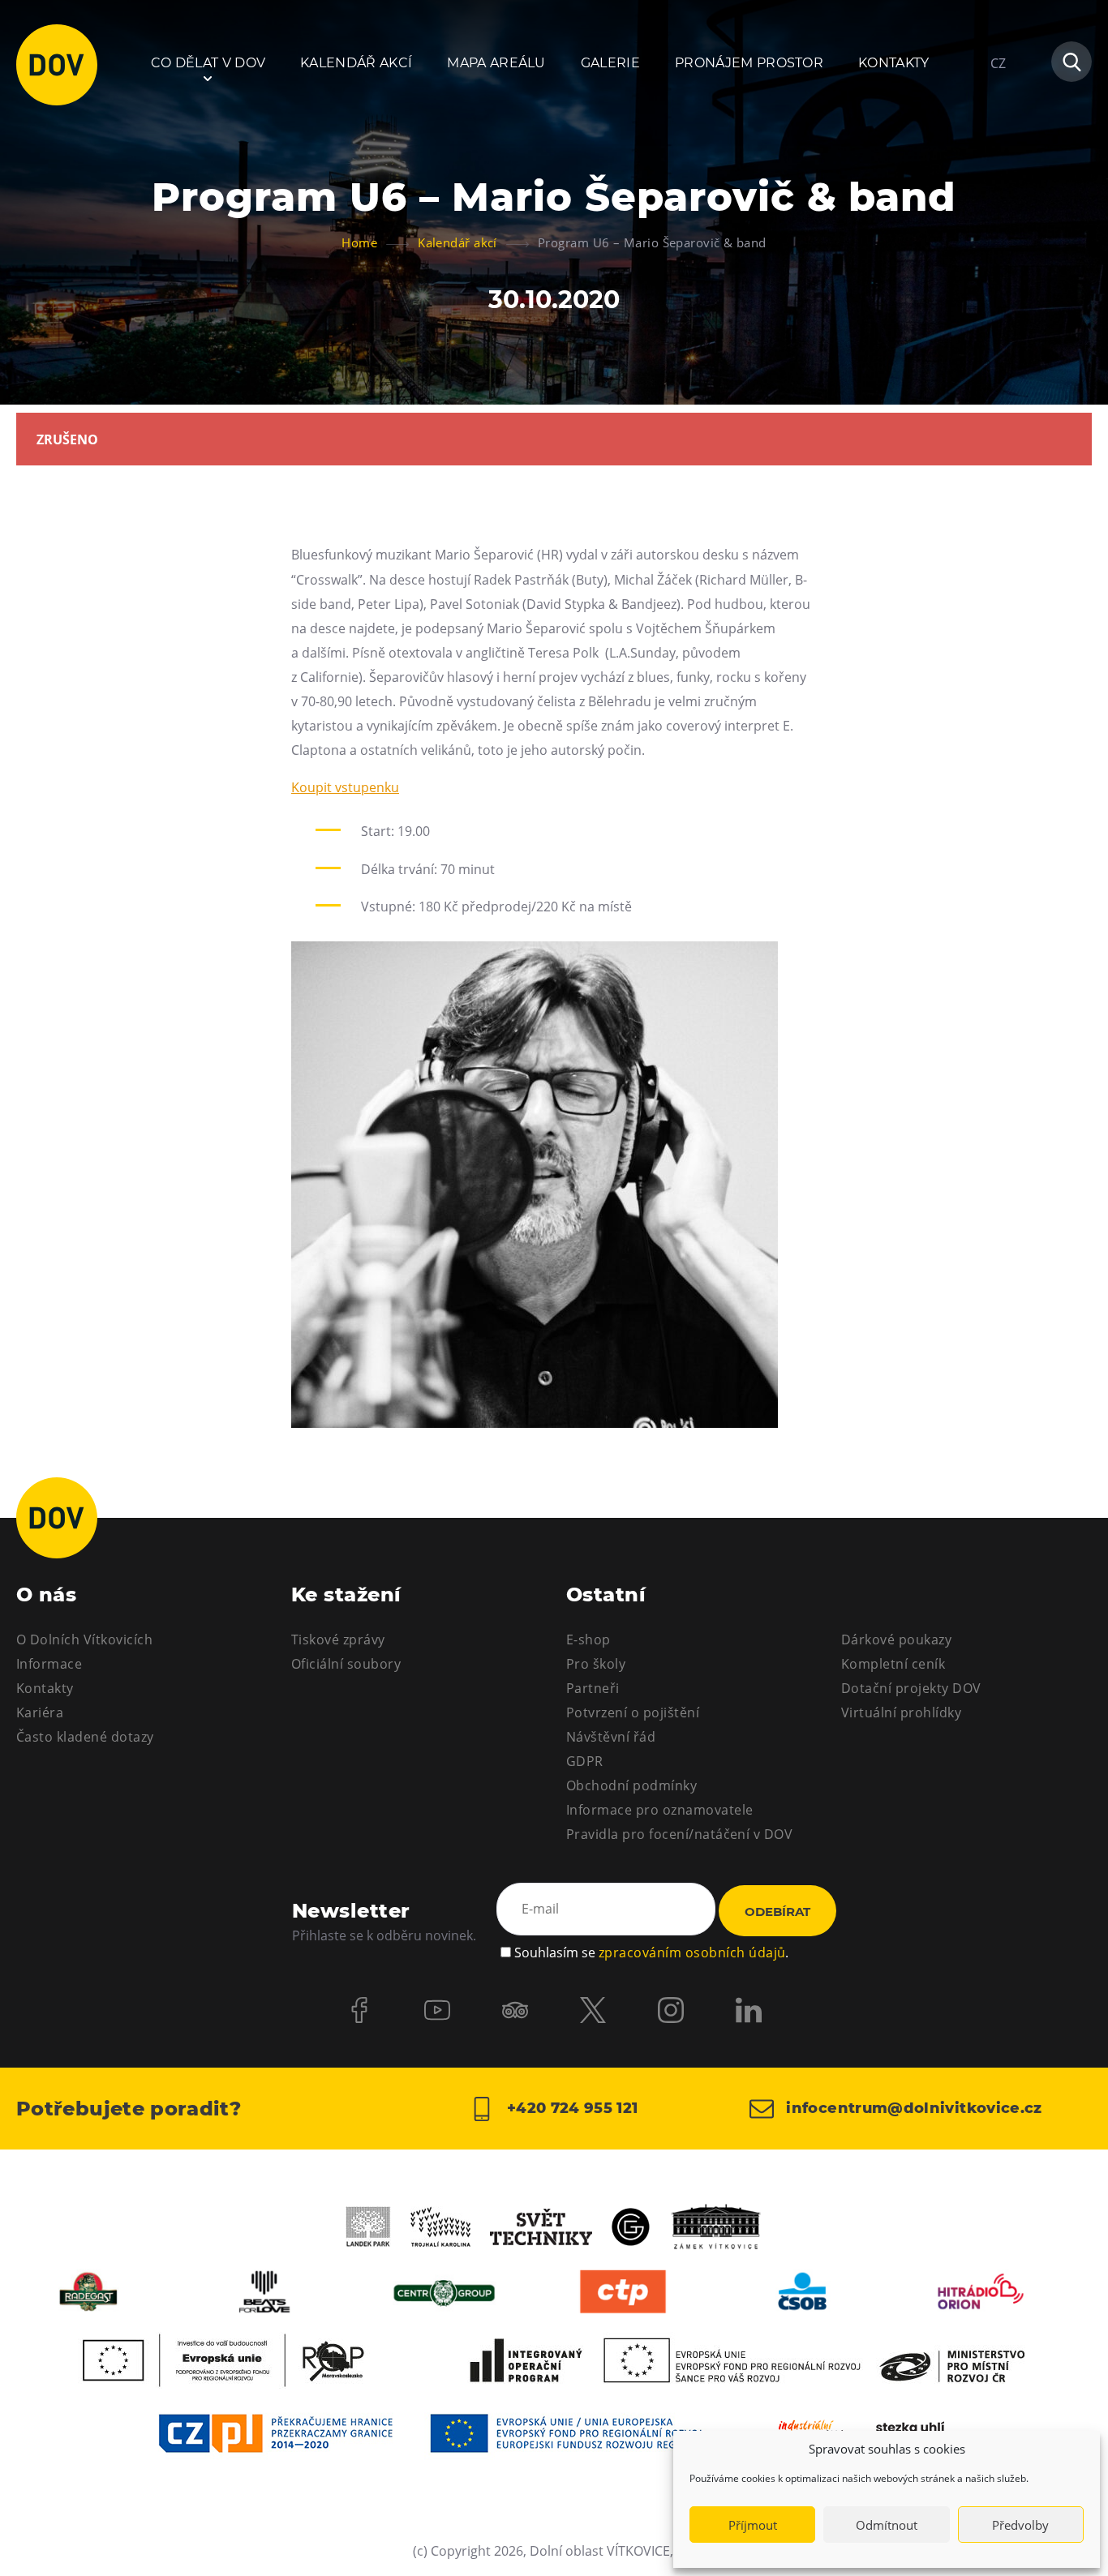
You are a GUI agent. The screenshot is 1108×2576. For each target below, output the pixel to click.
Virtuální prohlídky (901, 1712)
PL (998, 112)
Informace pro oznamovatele (659, 1810)
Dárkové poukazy (896, 1639)
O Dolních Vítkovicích (84, 1639)
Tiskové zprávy (338, 1639)
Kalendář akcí (356, 63)
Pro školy (596, 1664)
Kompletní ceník (893, 1664)
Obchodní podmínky (631, 1785)
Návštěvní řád (611, 1737)
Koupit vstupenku (345, 787)
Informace (49, 1664)
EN (999, 141)
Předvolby (1020, 2525)
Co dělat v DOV (208, 63)
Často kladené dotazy (85, 1737)
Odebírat (777, 1912)
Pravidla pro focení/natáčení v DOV (679, 1834)
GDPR (585, 1761)
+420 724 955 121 (570, 2107)
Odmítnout (887, 2525)
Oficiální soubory (346, 1664)
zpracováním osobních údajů (692, 1952)
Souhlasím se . (651, 1952)
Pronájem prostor (749, 63)
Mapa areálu (496, 63)
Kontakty (894, 63)
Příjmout (753, 2525)
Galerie (610, 63)
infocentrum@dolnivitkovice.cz (912, 2107)
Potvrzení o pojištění (633, 1712)
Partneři (593, 1688)
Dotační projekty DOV (911, 1688)
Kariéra (40, 1712)
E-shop (588, 1639)
